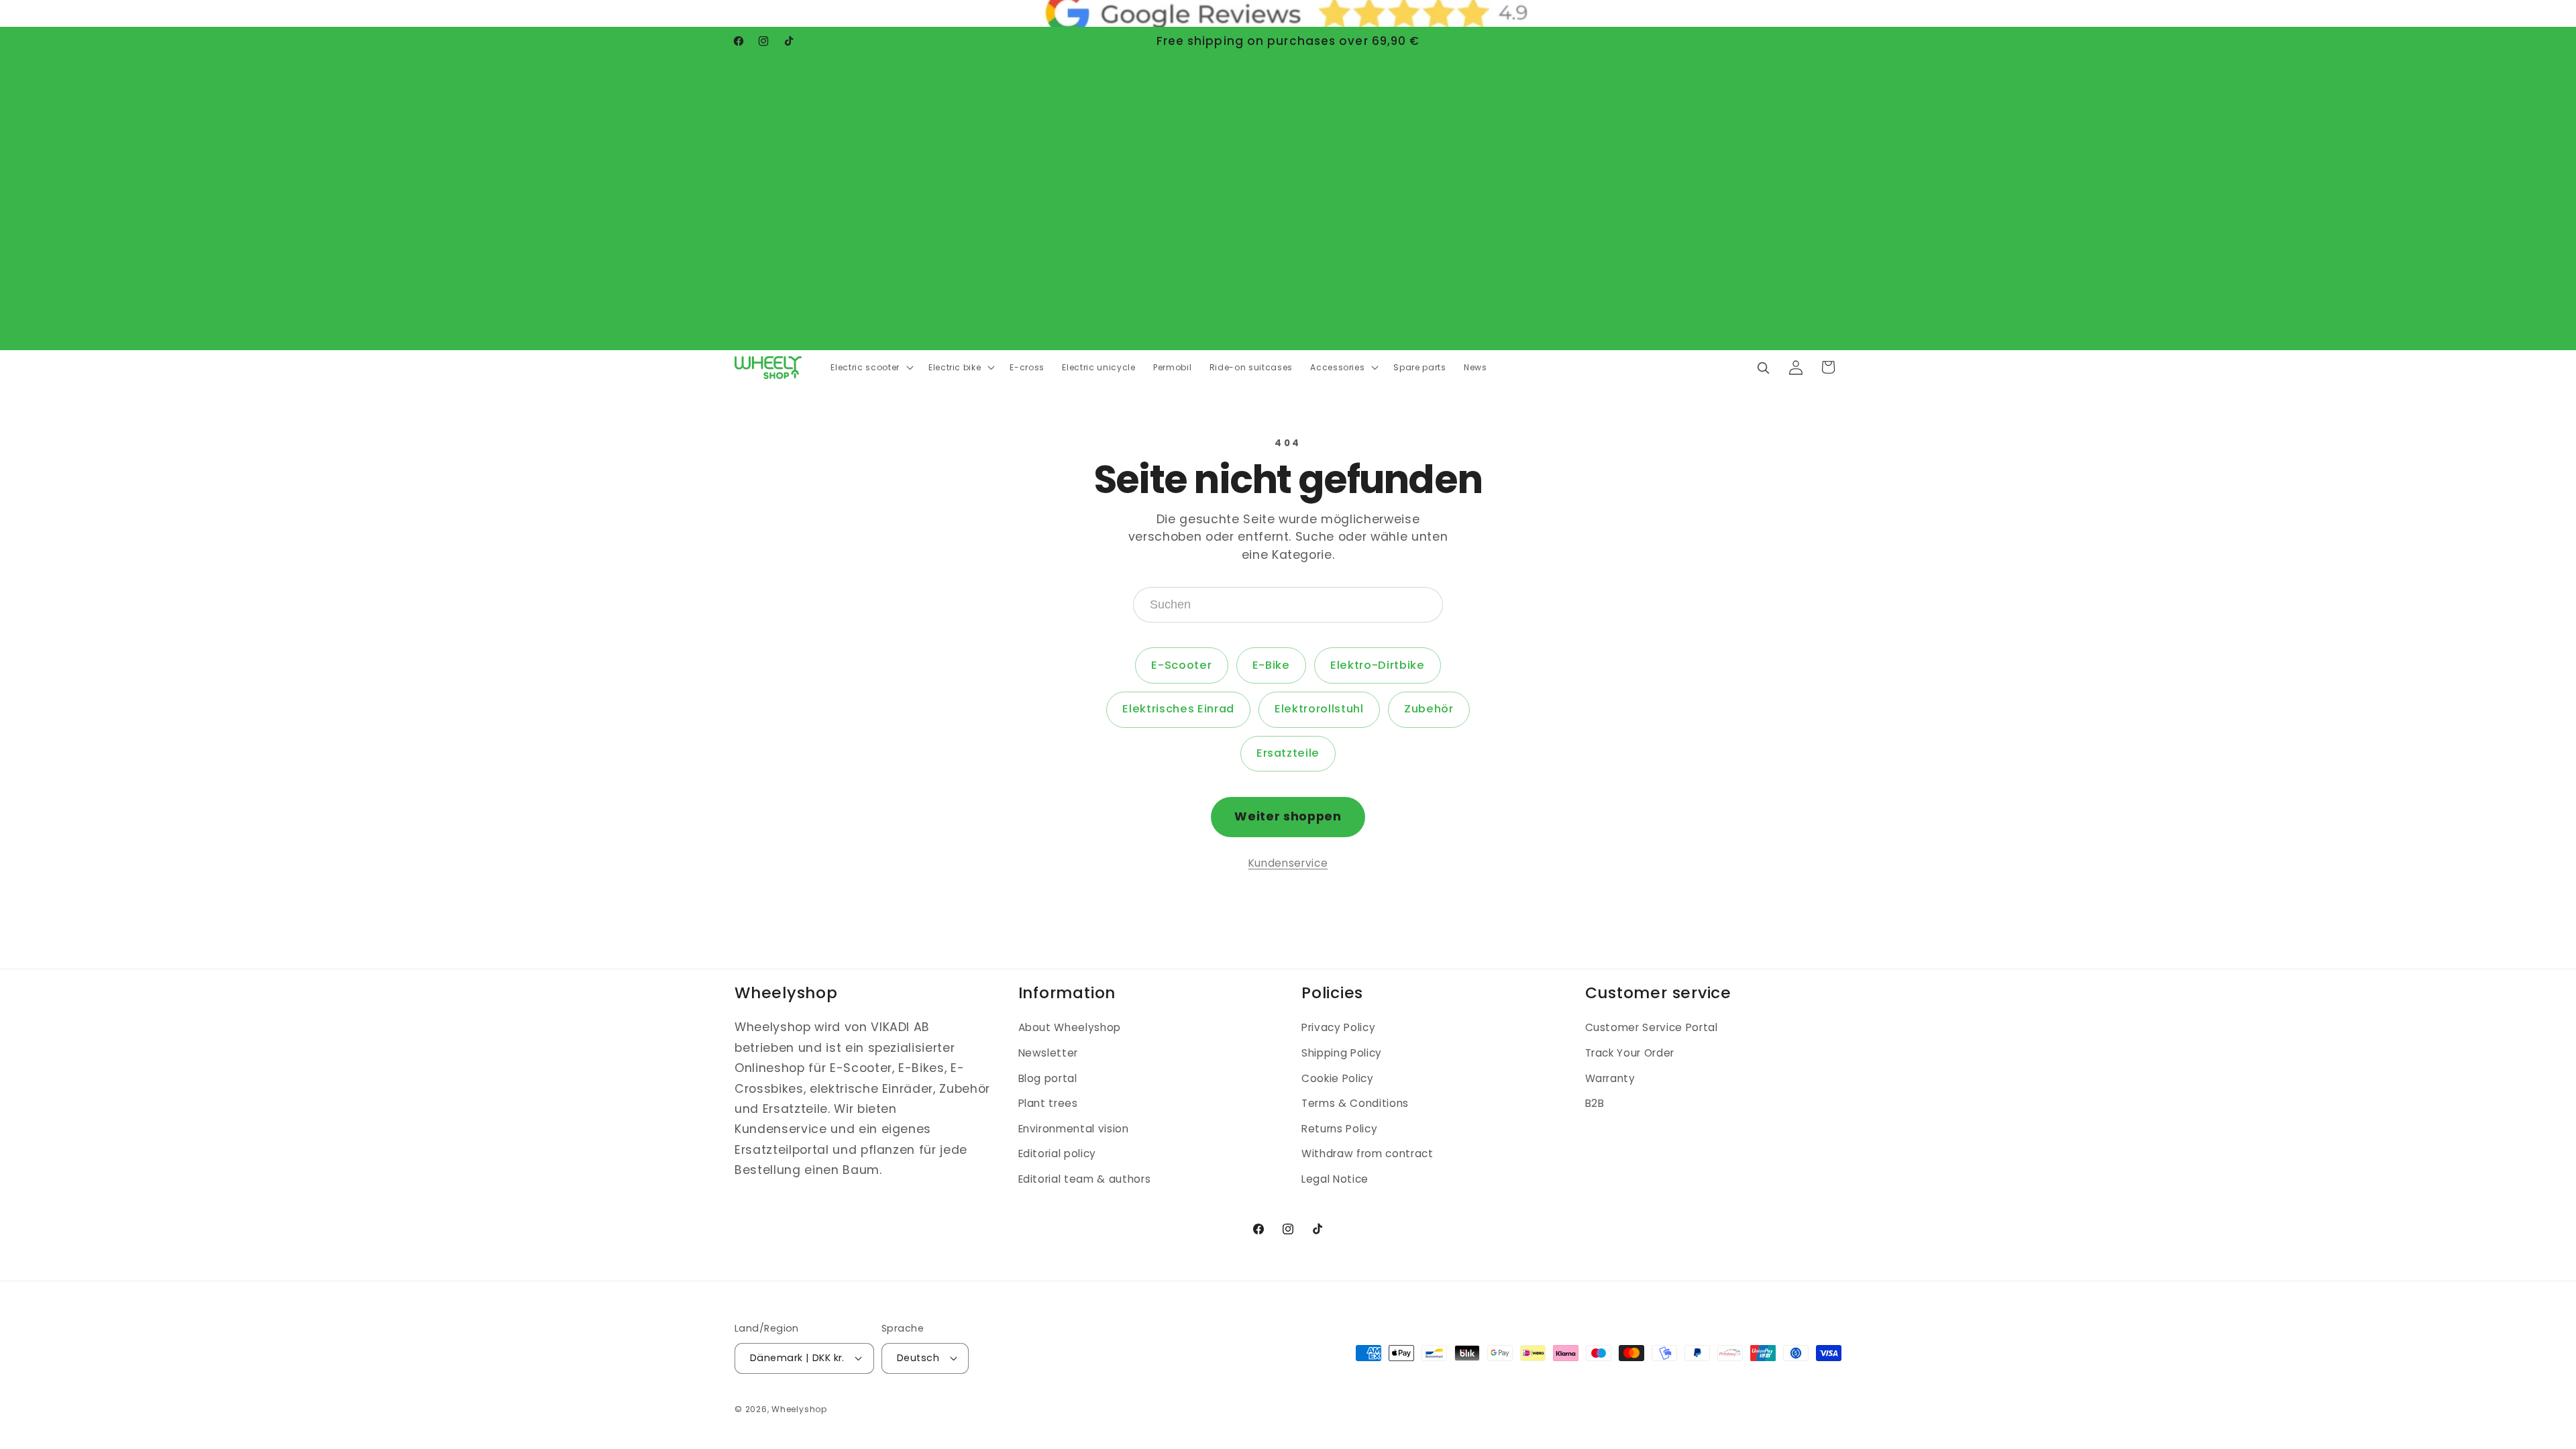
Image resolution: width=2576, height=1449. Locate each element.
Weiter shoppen (1288, 816)
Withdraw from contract (1367, 1153)
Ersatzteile (1288, 753)
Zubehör (1429, 709)
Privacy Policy (1338, 1027)
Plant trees (1048, 1103)
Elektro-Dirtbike (1378, 665)
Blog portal (1048, 1078)
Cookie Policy (1338, 1078)
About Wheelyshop (1070, 1027)
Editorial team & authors (1085, 1179)
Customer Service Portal (1652, 1027)
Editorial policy (1058, 1153)
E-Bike (1271, 665)
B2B (1595, 1103)
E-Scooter (1181, 665)
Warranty (1610, 1078)
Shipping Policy (1342, 1053)
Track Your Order (1630, 1053)
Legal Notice (1335, 1179)
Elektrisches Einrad (1178, 709)
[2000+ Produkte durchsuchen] (1763, 367)
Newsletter (1049, 1053)
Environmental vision (1074, 1129)
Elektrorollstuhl (1319, 709)
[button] (870, 368)
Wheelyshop (799, 1409)
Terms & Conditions (1355, 1103)
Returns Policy (1339, 1129)
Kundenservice (1288, 863)
